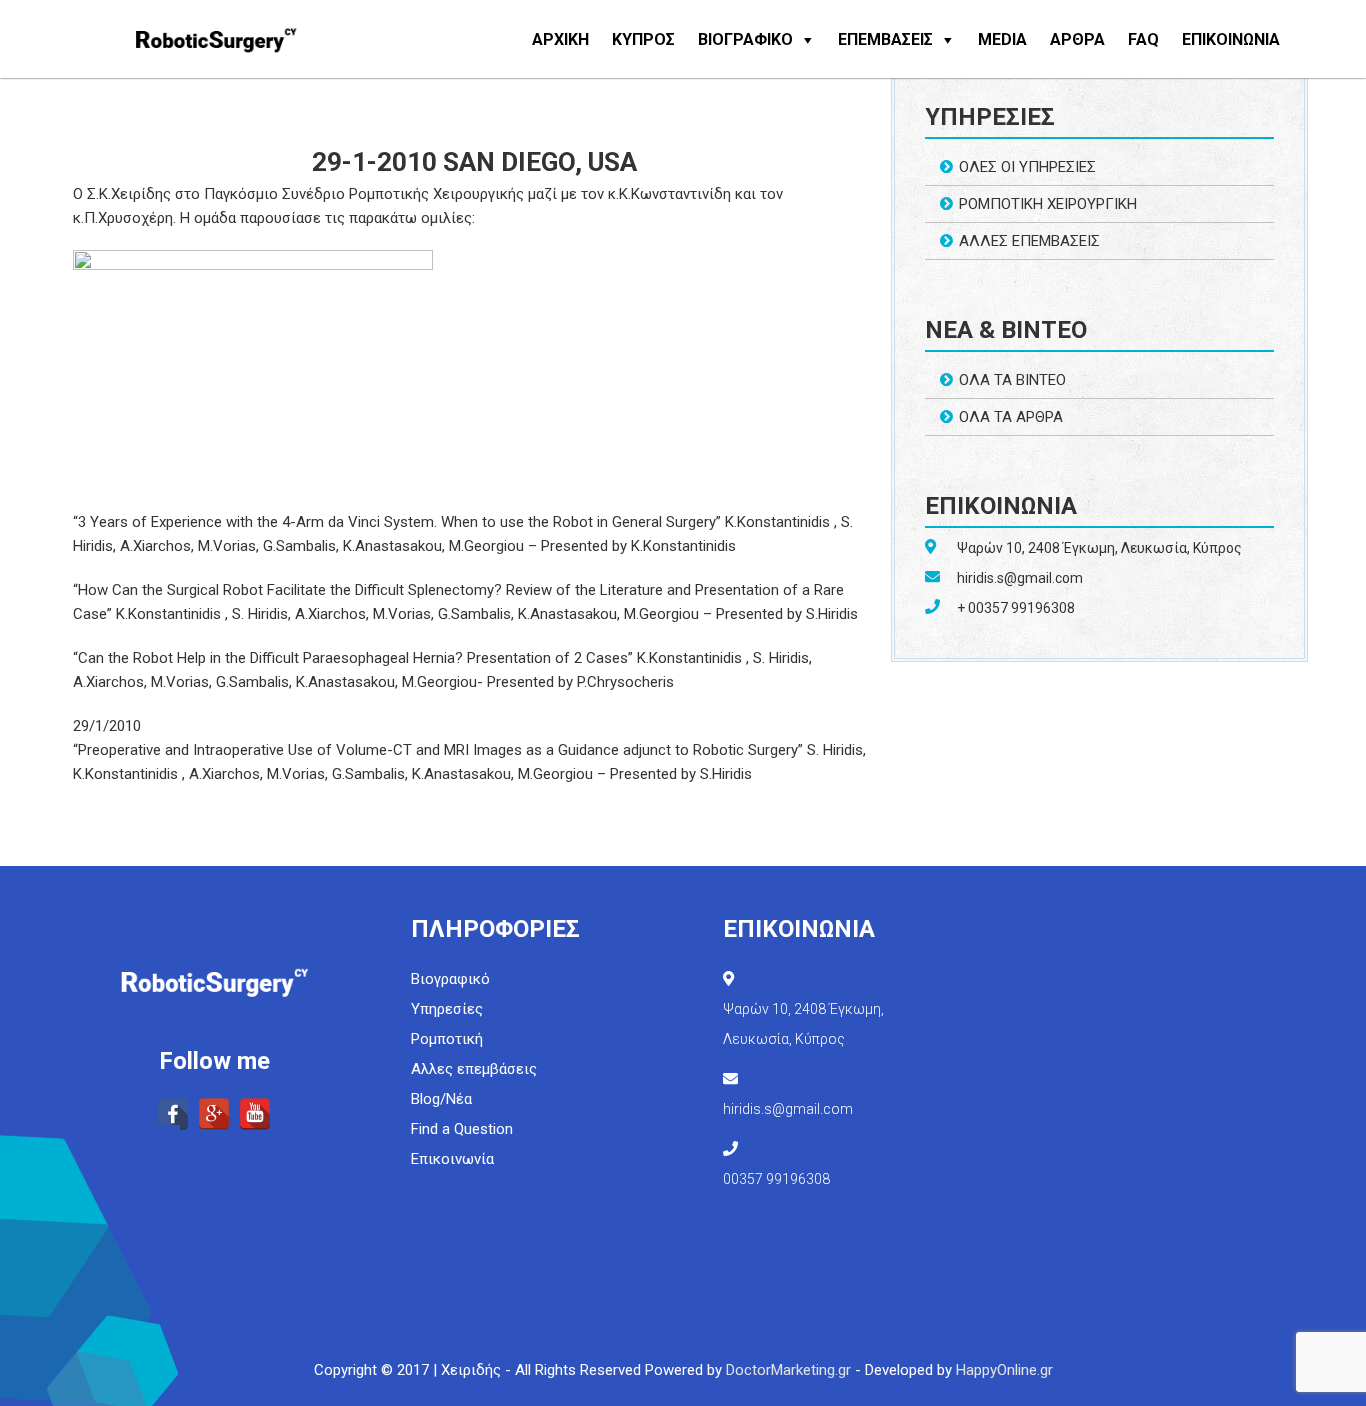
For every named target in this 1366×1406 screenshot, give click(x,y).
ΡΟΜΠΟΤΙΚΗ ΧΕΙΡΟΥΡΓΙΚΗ (1048, 204)
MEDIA (1002, 39)
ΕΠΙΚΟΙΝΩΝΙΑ (1231, 39)
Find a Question (462, 1129)
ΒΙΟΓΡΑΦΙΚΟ (745, 39)
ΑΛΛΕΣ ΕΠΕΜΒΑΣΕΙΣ (1029, 241)
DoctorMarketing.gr (788, 1370)
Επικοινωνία (452, 1159)
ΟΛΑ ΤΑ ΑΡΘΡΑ (1011, 417)
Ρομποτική (447, 1039)
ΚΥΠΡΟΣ (643, 39)
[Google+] (214, 1114)
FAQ (1143, 39)
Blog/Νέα (441, 1099)
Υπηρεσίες (447, 1009)
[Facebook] (173, 1114)
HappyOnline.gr (1004, 1370)
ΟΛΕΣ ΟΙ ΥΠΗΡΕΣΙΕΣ (1027, 167)
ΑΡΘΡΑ (1077, 39)
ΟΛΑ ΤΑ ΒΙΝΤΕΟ (1012, 380)
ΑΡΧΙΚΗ (560, 39)
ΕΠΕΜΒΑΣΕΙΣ (885, 39)
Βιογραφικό (450, 979)
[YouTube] (255, 1114)
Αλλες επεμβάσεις (474, 1069)
